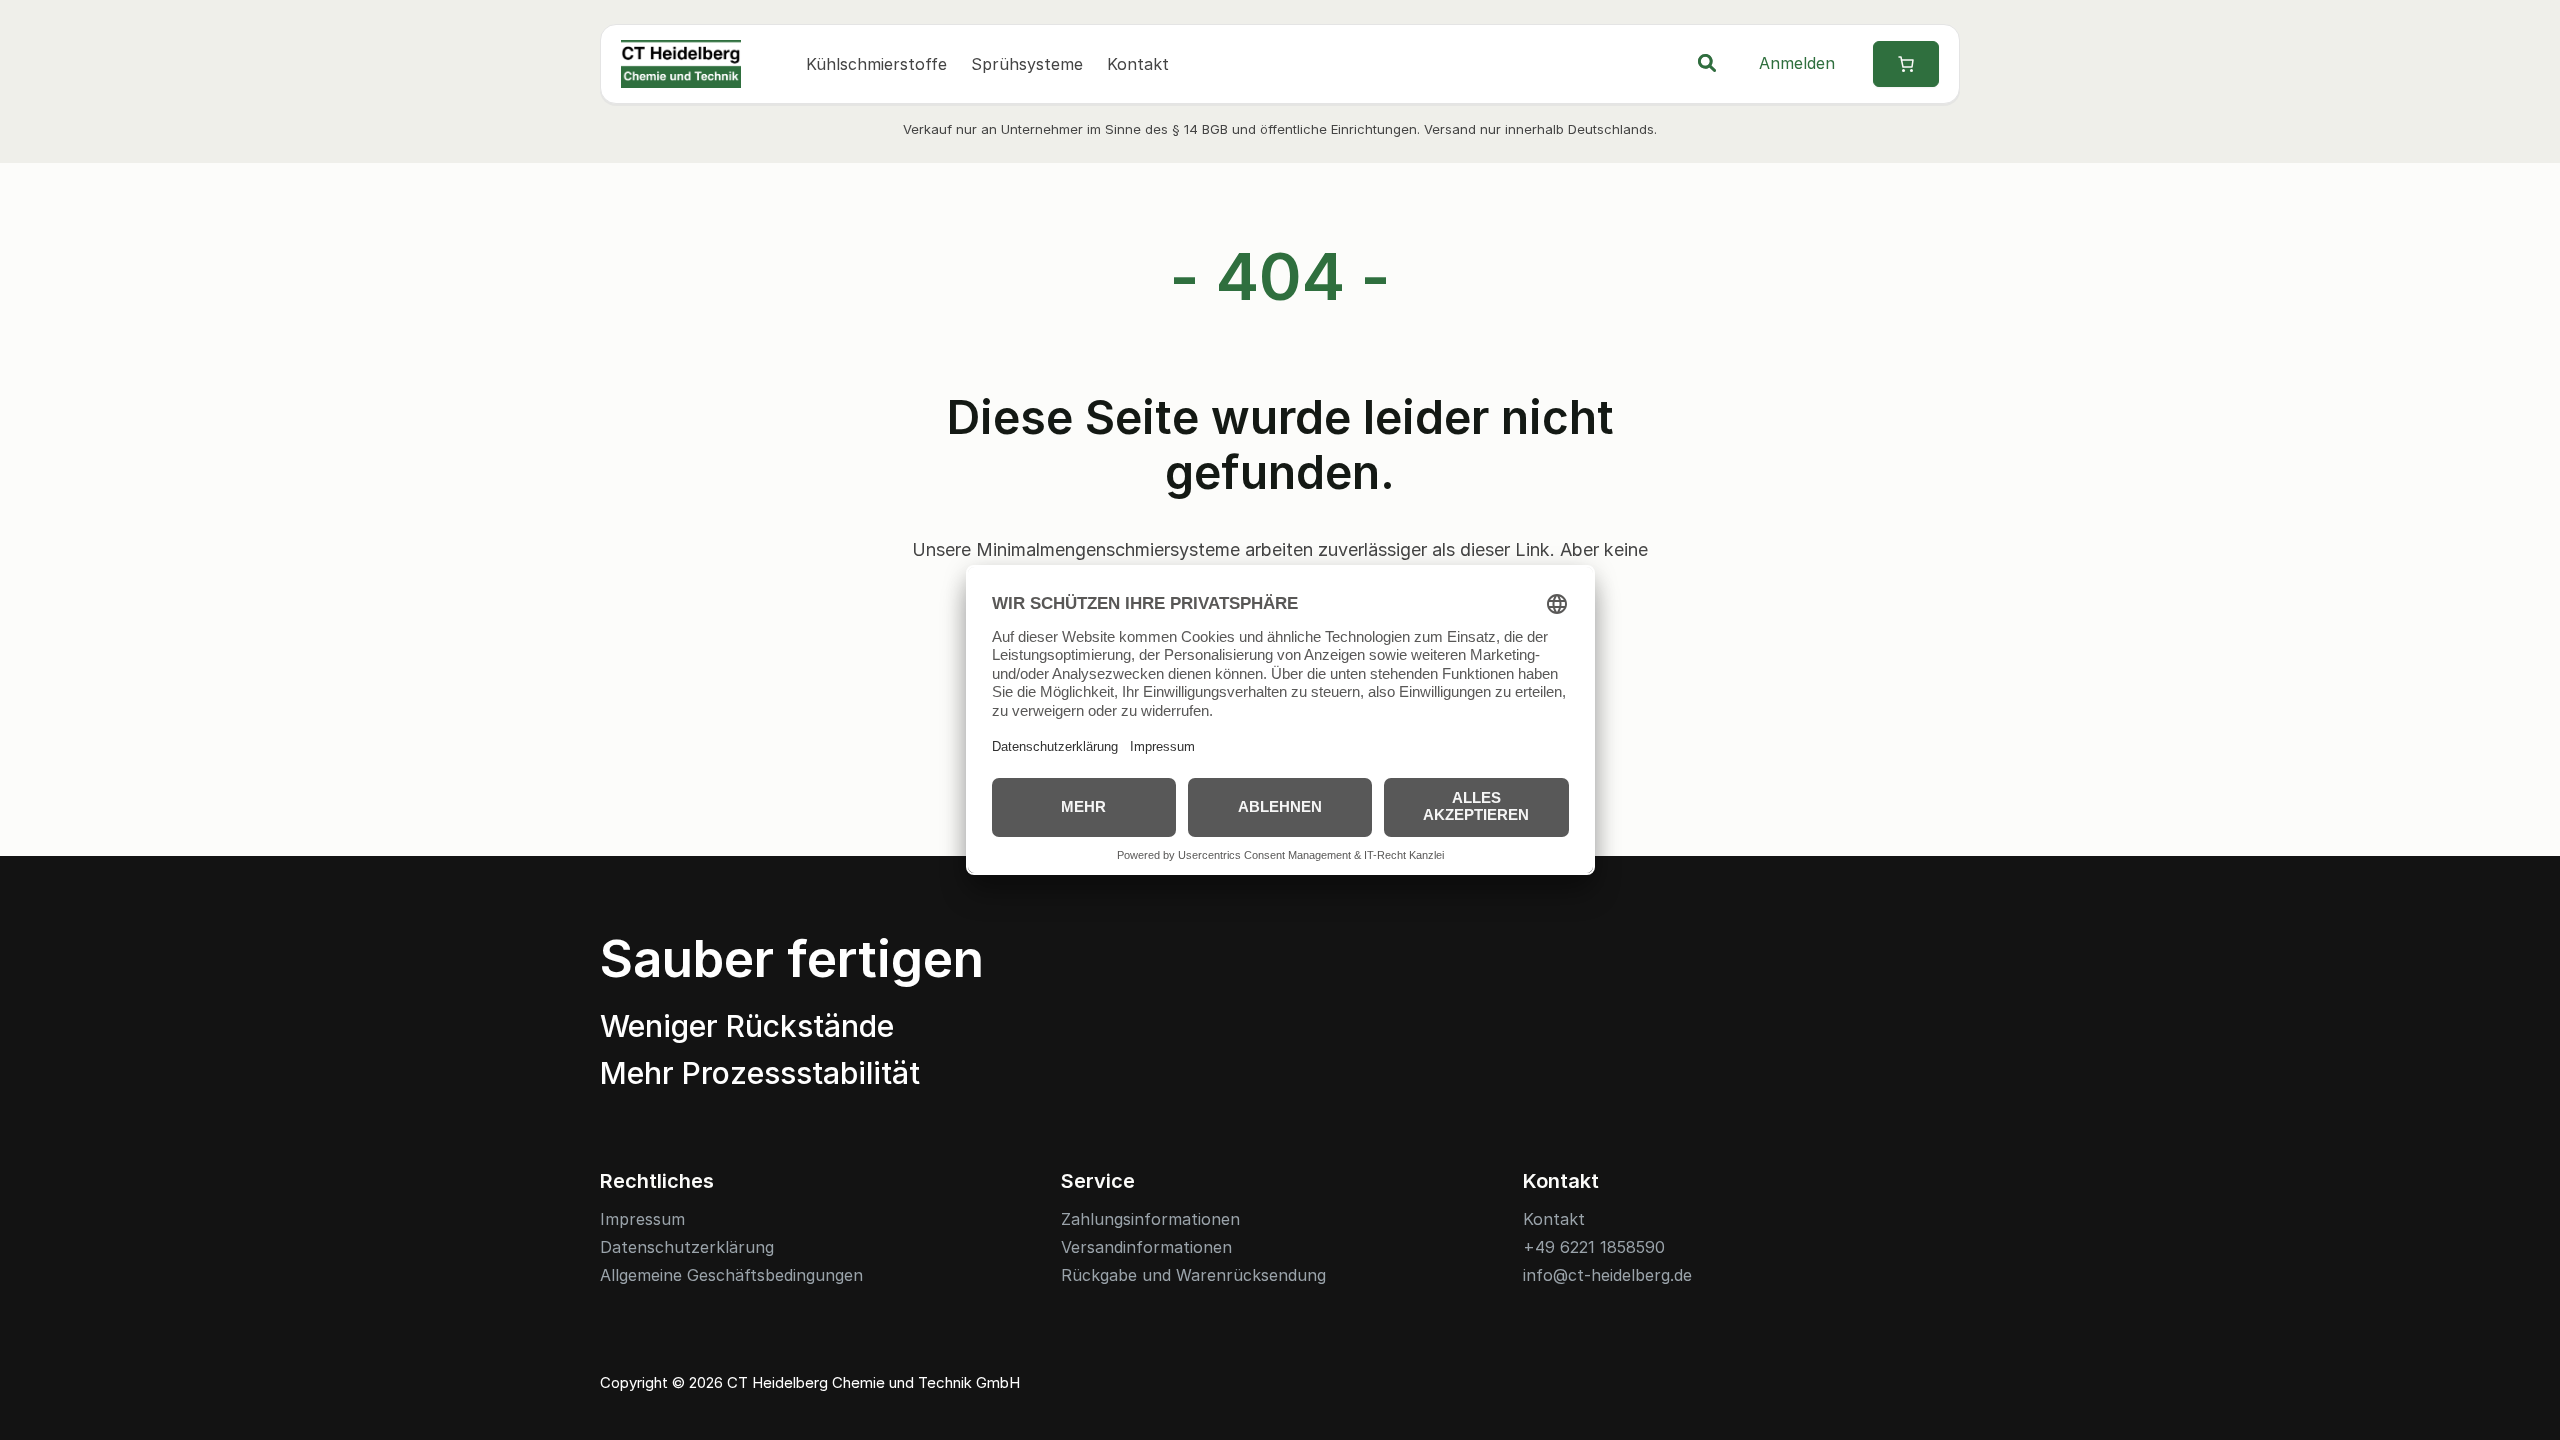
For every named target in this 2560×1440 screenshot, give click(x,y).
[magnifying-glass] (1707, 63)
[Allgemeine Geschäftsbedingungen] (731, 1275)
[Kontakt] (1554, 1219)
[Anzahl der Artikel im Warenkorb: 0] (1906, 64)
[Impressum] (642, 1219)
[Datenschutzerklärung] (687, 1247)
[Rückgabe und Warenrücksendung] (1193, 1275)
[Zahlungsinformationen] (1150, 1219)
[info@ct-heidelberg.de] (1607, 1275)
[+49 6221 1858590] (1594, 1247)
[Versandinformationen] (1146, 1247)
